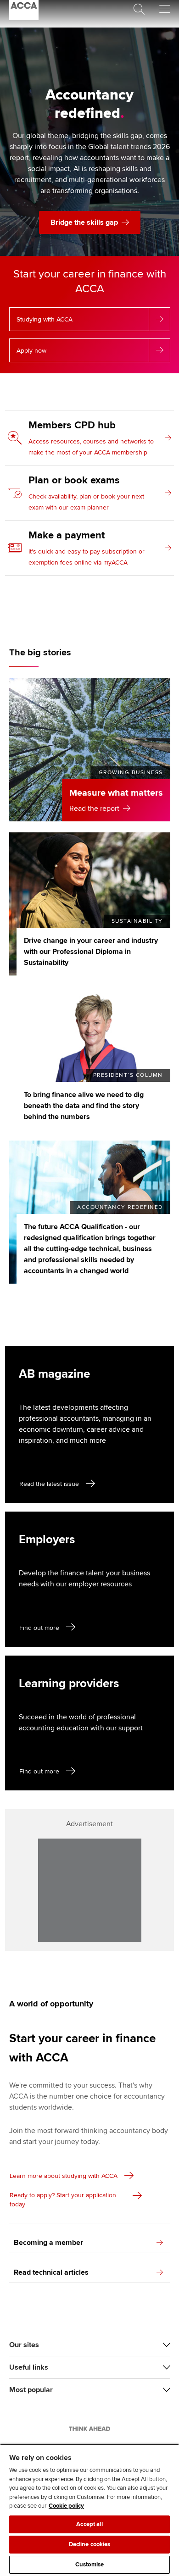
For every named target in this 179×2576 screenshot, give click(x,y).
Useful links (29, 2367)
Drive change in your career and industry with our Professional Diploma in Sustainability (91, 952)
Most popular (31, 2390)
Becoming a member (48, 2243)
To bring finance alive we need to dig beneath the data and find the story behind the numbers (84, 1106)
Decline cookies (90, 2544)
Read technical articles (51, 2272)
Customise (89, 2565)
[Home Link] (89, 2429)
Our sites (24, 2345)
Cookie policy (66, 2506)
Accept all (89, 2524)
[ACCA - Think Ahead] (24, 18)
